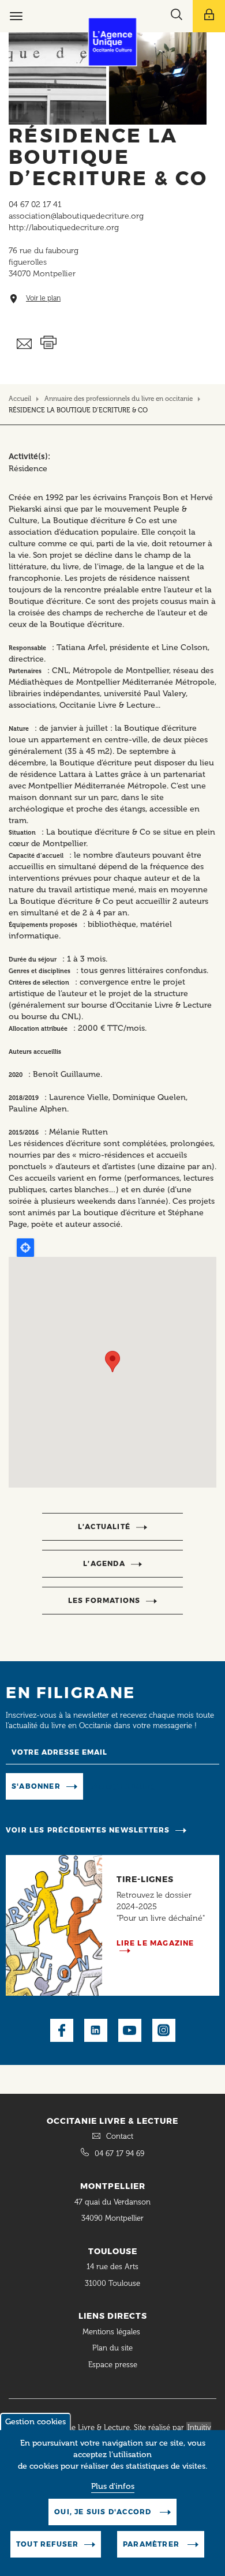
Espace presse (113, 2365)
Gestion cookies (35, 2422)
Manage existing (123, 1785)
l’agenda (104, 1563)
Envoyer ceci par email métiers (25, 344)
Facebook (62, 2030)
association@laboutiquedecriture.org (76, 216)
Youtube (130, 2030)
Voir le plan (43, 298)
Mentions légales (112, 2332)
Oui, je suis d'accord (104, 2512)
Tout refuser (47, 2544)
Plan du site (112, 2348)
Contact (120, 2136)
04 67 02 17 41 (35, 204)
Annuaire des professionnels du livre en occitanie (119, 399)
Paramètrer (152, 2544)
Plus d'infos (113, 2486)
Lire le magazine (155, 1943)
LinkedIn (96, 2030)
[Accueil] (113, 42)
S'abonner (36, 1786)
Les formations (104, 1600)
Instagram (164, 2030)
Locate (25, 1248)
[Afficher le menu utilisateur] (209, 16)
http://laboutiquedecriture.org (64, 228)
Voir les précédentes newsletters (88, 1830)
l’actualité (104, 1527)
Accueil (20, 399)
